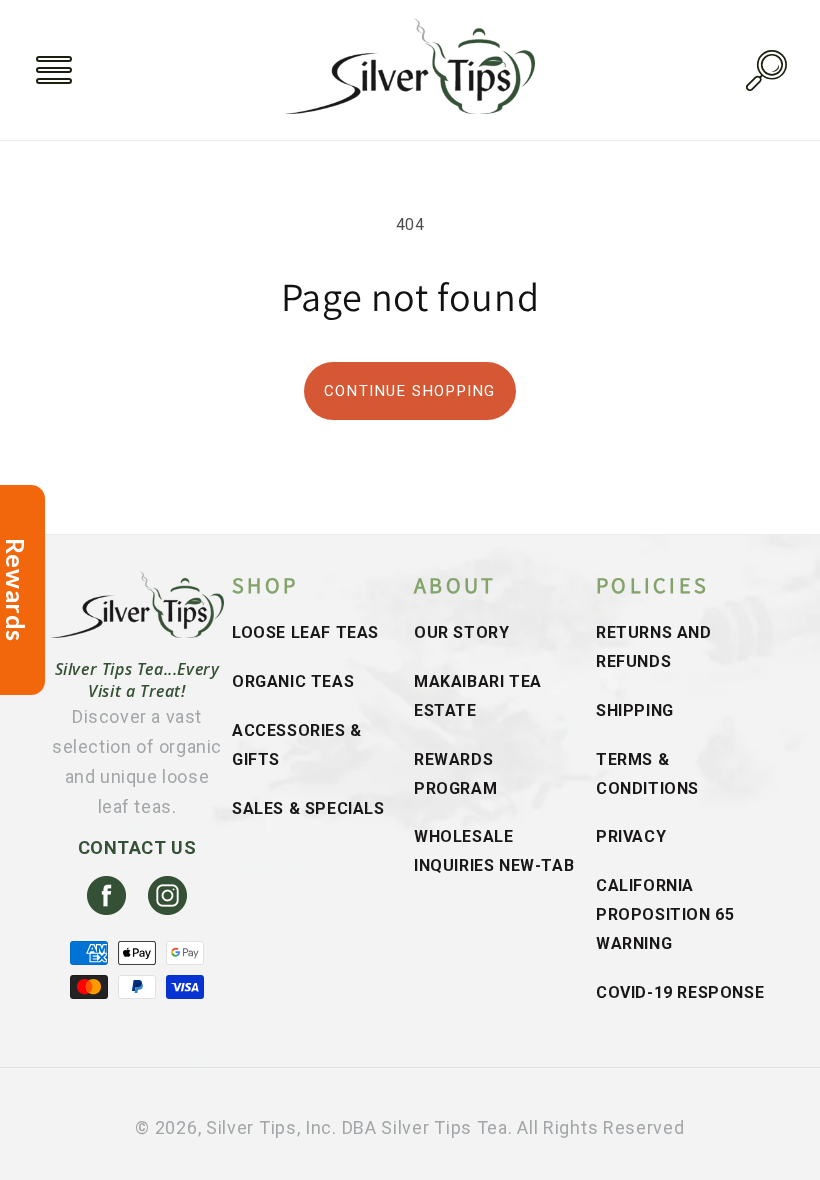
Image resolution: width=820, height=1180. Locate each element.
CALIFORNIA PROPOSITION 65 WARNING (665, 914)
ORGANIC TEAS (293, 681)
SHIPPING (635, 710)
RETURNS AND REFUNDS (654, 647)
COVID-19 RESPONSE (680, 992)
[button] (54, 70)
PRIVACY (631, 836)
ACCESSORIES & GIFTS (297, 745)
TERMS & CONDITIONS (647, 774)
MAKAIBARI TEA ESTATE (478, 696)
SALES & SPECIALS (308, 808)
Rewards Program (455, 774)
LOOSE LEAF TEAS (305, 632)
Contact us (137, 847)
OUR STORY (461, 632)
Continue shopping (410, 391)
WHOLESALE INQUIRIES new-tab (494, 851)
